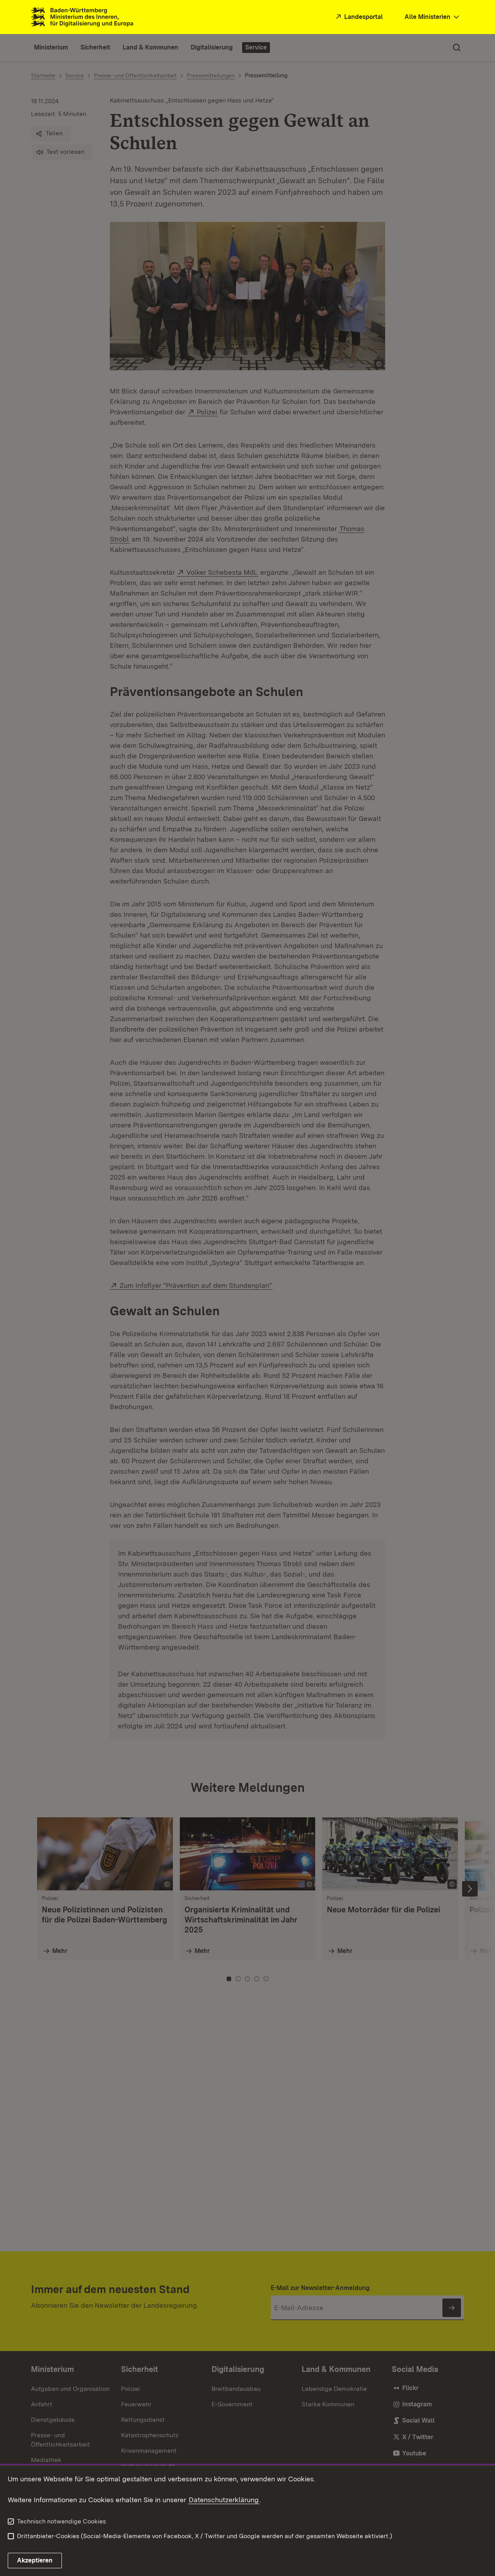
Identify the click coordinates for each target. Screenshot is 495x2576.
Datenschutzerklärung (224, 2500)
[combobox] (433, 17)
